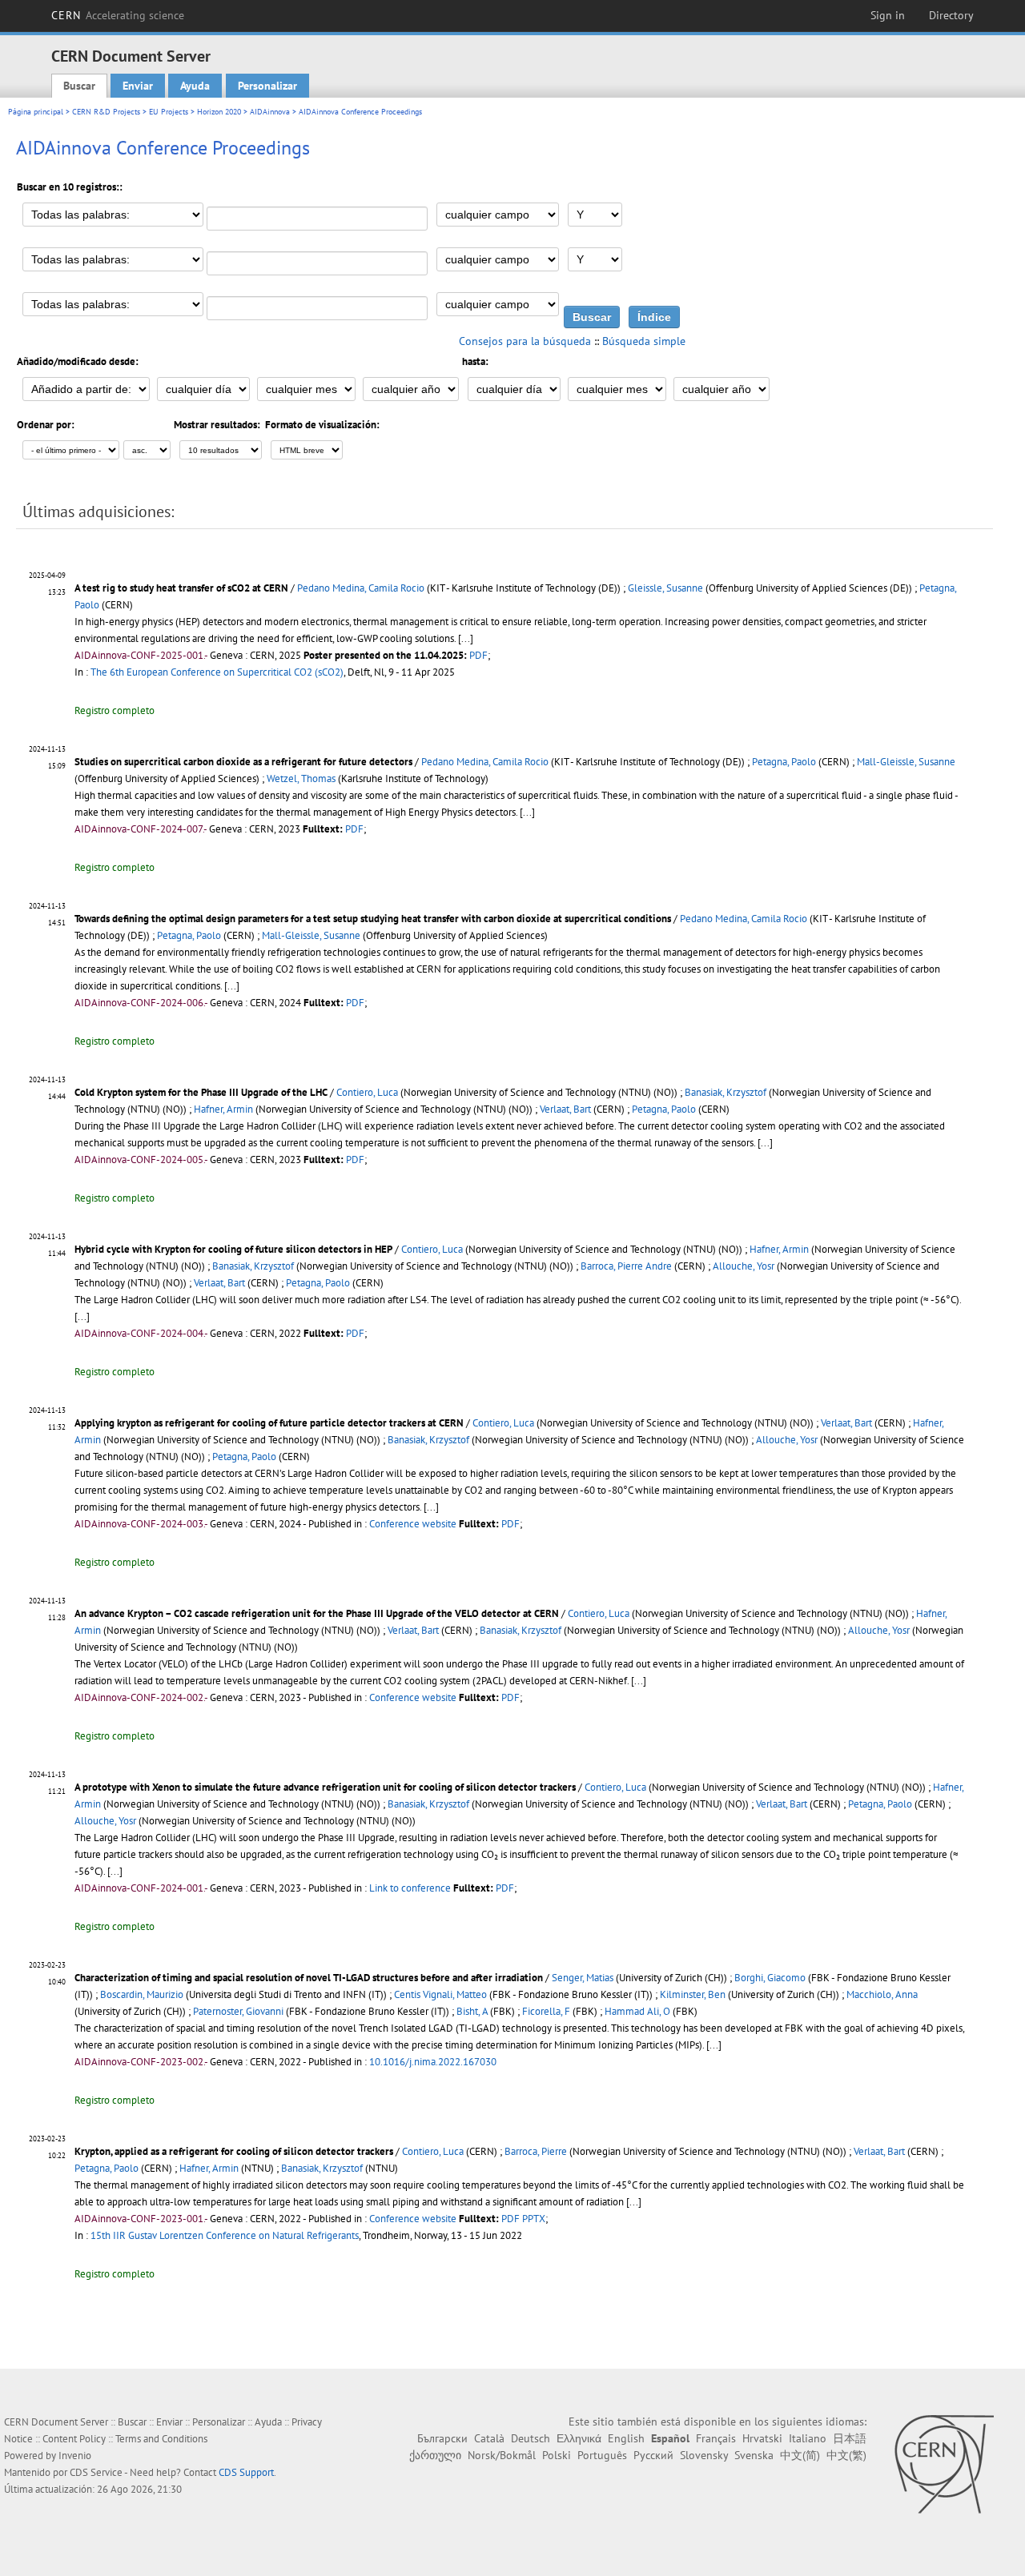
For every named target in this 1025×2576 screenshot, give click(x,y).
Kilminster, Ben (693, 1994)
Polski (557, 2455)
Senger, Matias (583, 1978)
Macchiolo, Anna (882, 1994)
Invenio (75, 2456)
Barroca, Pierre (536, 2151)
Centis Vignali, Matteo (440, 1994)
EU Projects (169, 112)
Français (716, 2438)
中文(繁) (846, 2455)
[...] (466, 638)
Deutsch (531, 2438)
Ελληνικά (579, 2438)
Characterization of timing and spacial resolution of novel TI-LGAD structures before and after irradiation (309, 1978)
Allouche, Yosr (744, 1266)
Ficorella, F (546, 2011)
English (626, 2438)
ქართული (435, 2455)
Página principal (36, 112)
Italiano (808, 2438)
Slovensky (704, 2455)
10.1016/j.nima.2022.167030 (433, 2062)
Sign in (888, 15)
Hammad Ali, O (637, 2011)
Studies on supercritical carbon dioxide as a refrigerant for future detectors (243, 762)
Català (489, 2438)
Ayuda (195, 86)
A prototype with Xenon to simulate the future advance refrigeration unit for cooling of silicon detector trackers (325, 1787)
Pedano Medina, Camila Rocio (361, 588)
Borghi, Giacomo (770, 1978)
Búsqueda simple (644, 341)
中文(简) (800, 2455)
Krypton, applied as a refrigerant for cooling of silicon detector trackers (234, 2151)
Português (602, 2455)
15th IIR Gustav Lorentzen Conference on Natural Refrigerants (225, 2235)
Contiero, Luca (367, 1092)
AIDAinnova (270, 112)
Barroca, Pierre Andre (626, 1266)
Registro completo (115, 710)
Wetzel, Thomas (301, 778)
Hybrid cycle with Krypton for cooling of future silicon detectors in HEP (233, 1249)
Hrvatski (762, 2438)
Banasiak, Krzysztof (726, 1092)
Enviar (138, 86)
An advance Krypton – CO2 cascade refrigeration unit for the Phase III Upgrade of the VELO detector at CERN (317, 1613)
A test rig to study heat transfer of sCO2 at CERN (181, 588)
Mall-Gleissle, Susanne (906, 762)
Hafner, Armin (223, 1109)
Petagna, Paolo (784, 762)
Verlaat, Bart (565, 1109)
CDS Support (246, 2472)
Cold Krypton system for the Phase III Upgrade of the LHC (201, 1092)
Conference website (413, 1524)
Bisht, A (472, 2011)
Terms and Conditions (161, 2439)
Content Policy (74, 2439)
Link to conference (410, 1888)
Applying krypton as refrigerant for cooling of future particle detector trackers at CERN (269, 1423)
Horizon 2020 (219, 112)
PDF (478, 655)
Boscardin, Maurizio (142, 1994)
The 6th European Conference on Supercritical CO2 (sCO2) (217, 672)
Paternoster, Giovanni (238, 2011)
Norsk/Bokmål (502, 2455)
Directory (951, 15)
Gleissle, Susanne (665, 588)
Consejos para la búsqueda (525, 341)
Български (442, 2438)
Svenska (754, 2455)
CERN (118, 15)
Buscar (79, 86)
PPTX (534, 2219)
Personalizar (267, 86)
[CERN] (944, 2464)
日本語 (850, 2438)
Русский (653, 2455)
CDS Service (96, 2472)
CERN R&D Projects (106, 112)
